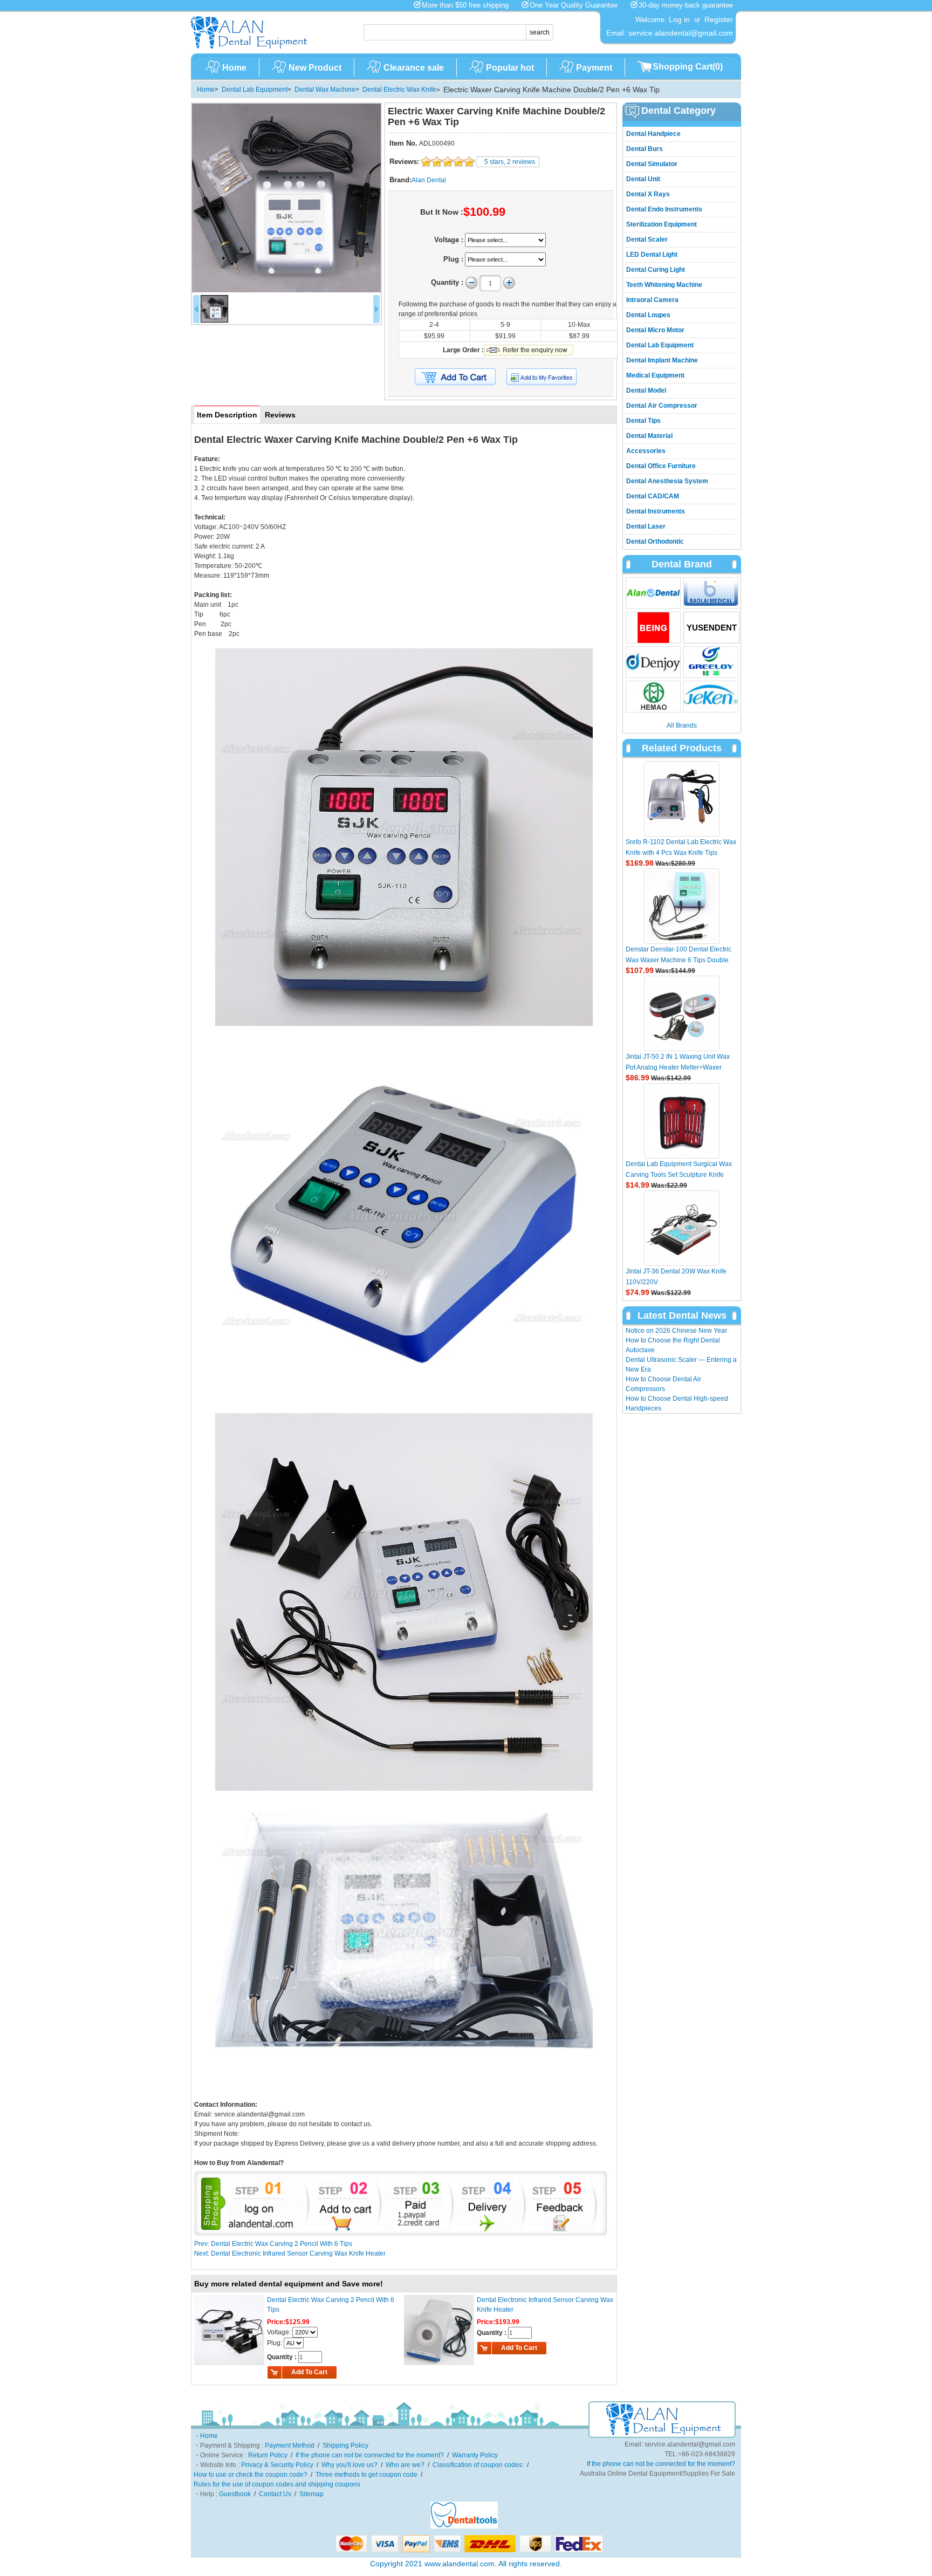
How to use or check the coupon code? (251, 2475)
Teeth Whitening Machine (664, 285)
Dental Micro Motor (655, 330)
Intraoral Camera (652, 300)
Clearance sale (414, 68)
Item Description (227, 415)
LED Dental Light (652, 255)
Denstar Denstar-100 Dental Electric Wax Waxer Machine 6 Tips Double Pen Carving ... (679, 960)
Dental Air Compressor (662, 406)
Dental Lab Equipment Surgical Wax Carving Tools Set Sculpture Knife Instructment (679, 1175)
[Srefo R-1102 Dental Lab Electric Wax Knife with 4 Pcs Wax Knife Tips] (682, 799)
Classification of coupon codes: (478, 2465)
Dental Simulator (652, 164)
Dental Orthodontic (655, 542)
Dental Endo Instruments (664, 209)
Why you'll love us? (349, 2465)
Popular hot (510, 68)
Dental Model (646, 390)
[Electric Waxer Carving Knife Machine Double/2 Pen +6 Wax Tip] (286, 198)
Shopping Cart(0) (688, 67)
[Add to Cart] (455, 377)
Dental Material (649, 436)
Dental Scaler (647, 239)
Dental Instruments (656, 511)
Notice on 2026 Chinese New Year (676, 1331)
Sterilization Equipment (662, 224)
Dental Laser (646, 526)
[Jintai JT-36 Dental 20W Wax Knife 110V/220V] (682, 1228)
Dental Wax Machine (325, 90)
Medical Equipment (655, 375)
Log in (679, 19)
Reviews (280, 415)
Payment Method (290, 2445)
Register (719, 19)
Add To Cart (309, 2372)
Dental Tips (643, 421)
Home (234, 68)
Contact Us (275, 2494)
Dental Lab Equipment (255, 90)
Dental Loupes (648, 315)
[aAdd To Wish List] (548, 377)
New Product (315, 68)
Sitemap (311, 2494)
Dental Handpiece (653, 134)
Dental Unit (643, 179)
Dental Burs (645, 149)
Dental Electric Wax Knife (399, 90)
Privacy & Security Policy (277, 2465)
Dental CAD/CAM (653, 496)
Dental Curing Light (656, 270)
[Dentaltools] (464, 2526)
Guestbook (235, 2494)
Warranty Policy (475, 2455)
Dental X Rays (648, 194)
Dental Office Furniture (661, 466)
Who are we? (405, 2465)
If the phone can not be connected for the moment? (370, 2455)
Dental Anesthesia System (667, 481)
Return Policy (268, 2455)
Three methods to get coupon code (366, 2475)
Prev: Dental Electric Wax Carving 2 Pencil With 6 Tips (273, 2244)
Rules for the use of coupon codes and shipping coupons (277, 2484)
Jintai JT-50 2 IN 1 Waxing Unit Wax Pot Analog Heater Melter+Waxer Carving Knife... (678, 1067)
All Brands (682, 725)
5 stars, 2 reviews (510, 162)
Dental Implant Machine (662, 360)
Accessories (646, 451)
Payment (594, 68)
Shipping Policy (345, 2445)
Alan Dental (429, 180)
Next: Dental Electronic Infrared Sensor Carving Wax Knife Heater (290, 2253)
